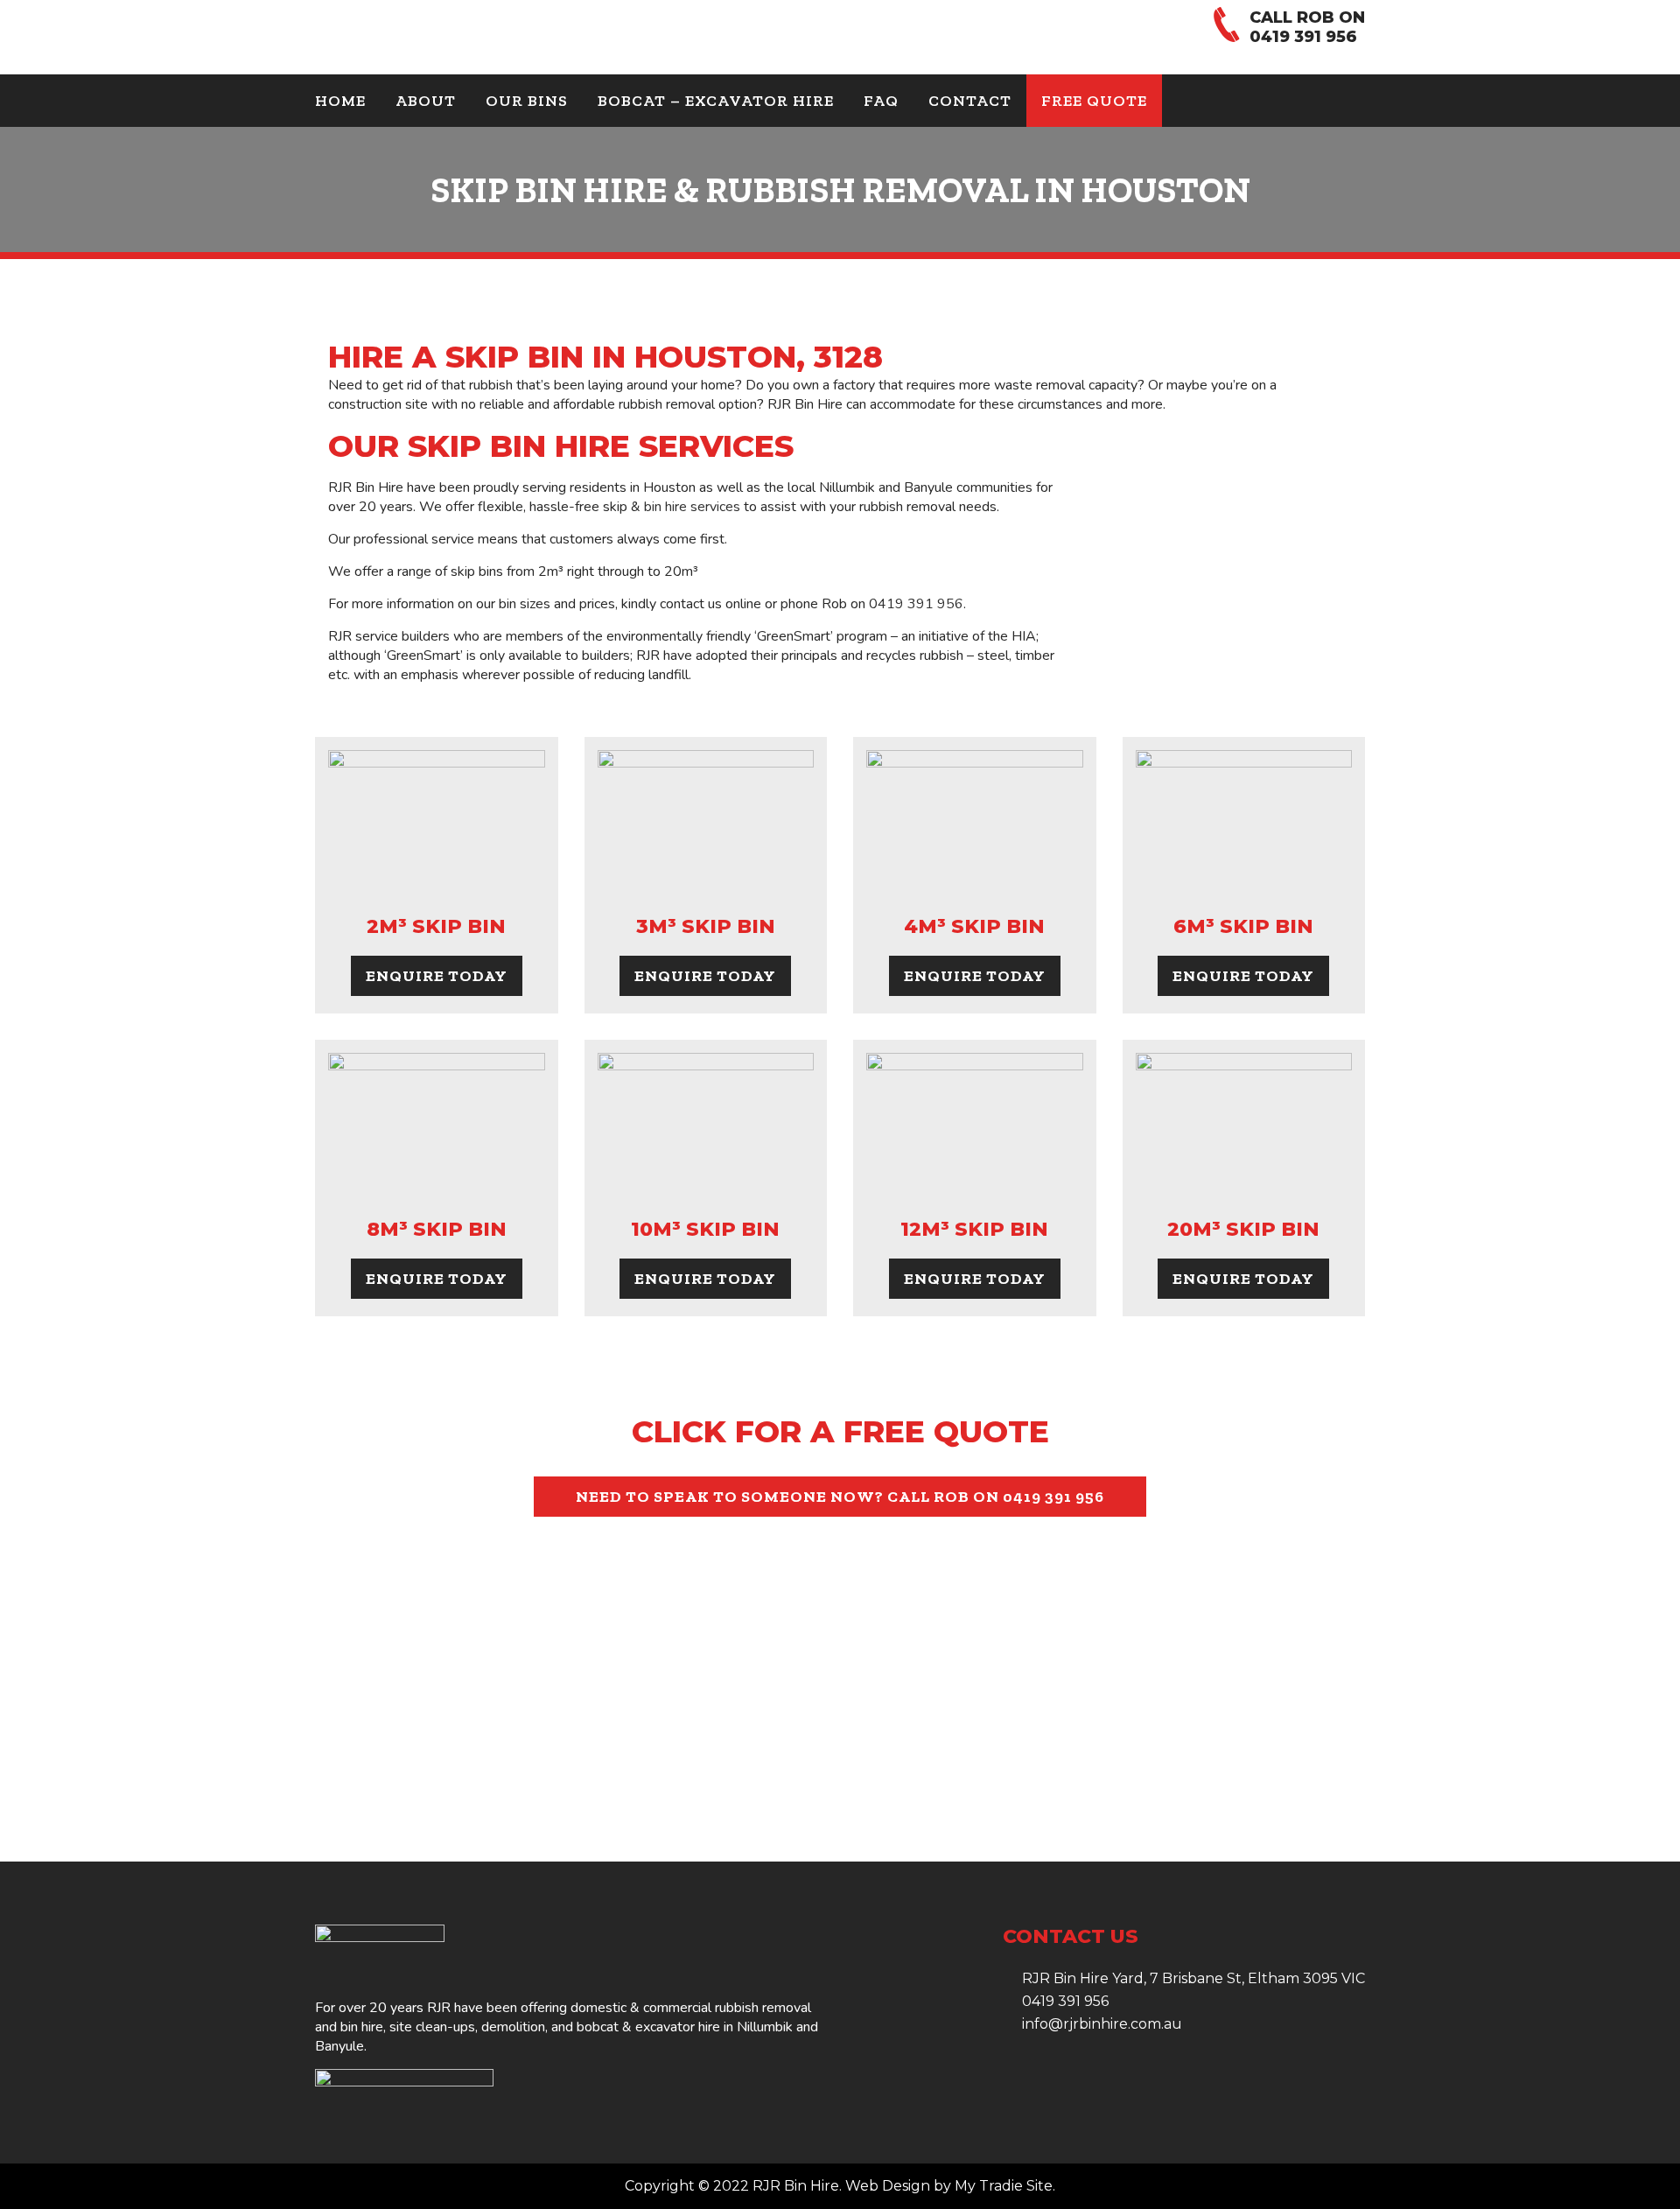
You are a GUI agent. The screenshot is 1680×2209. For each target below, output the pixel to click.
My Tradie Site (1004, 2186)
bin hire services (692, 507)
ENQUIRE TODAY (437, 976)
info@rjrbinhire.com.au (1102, 2024)
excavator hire (678, 2027)
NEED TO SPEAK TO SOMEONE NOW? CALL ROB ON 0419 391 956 (840, 1497)
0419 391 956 (1303, 37)
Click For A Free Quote (840, 1431)
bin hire (362, 2027)
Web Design (888, 2186)
